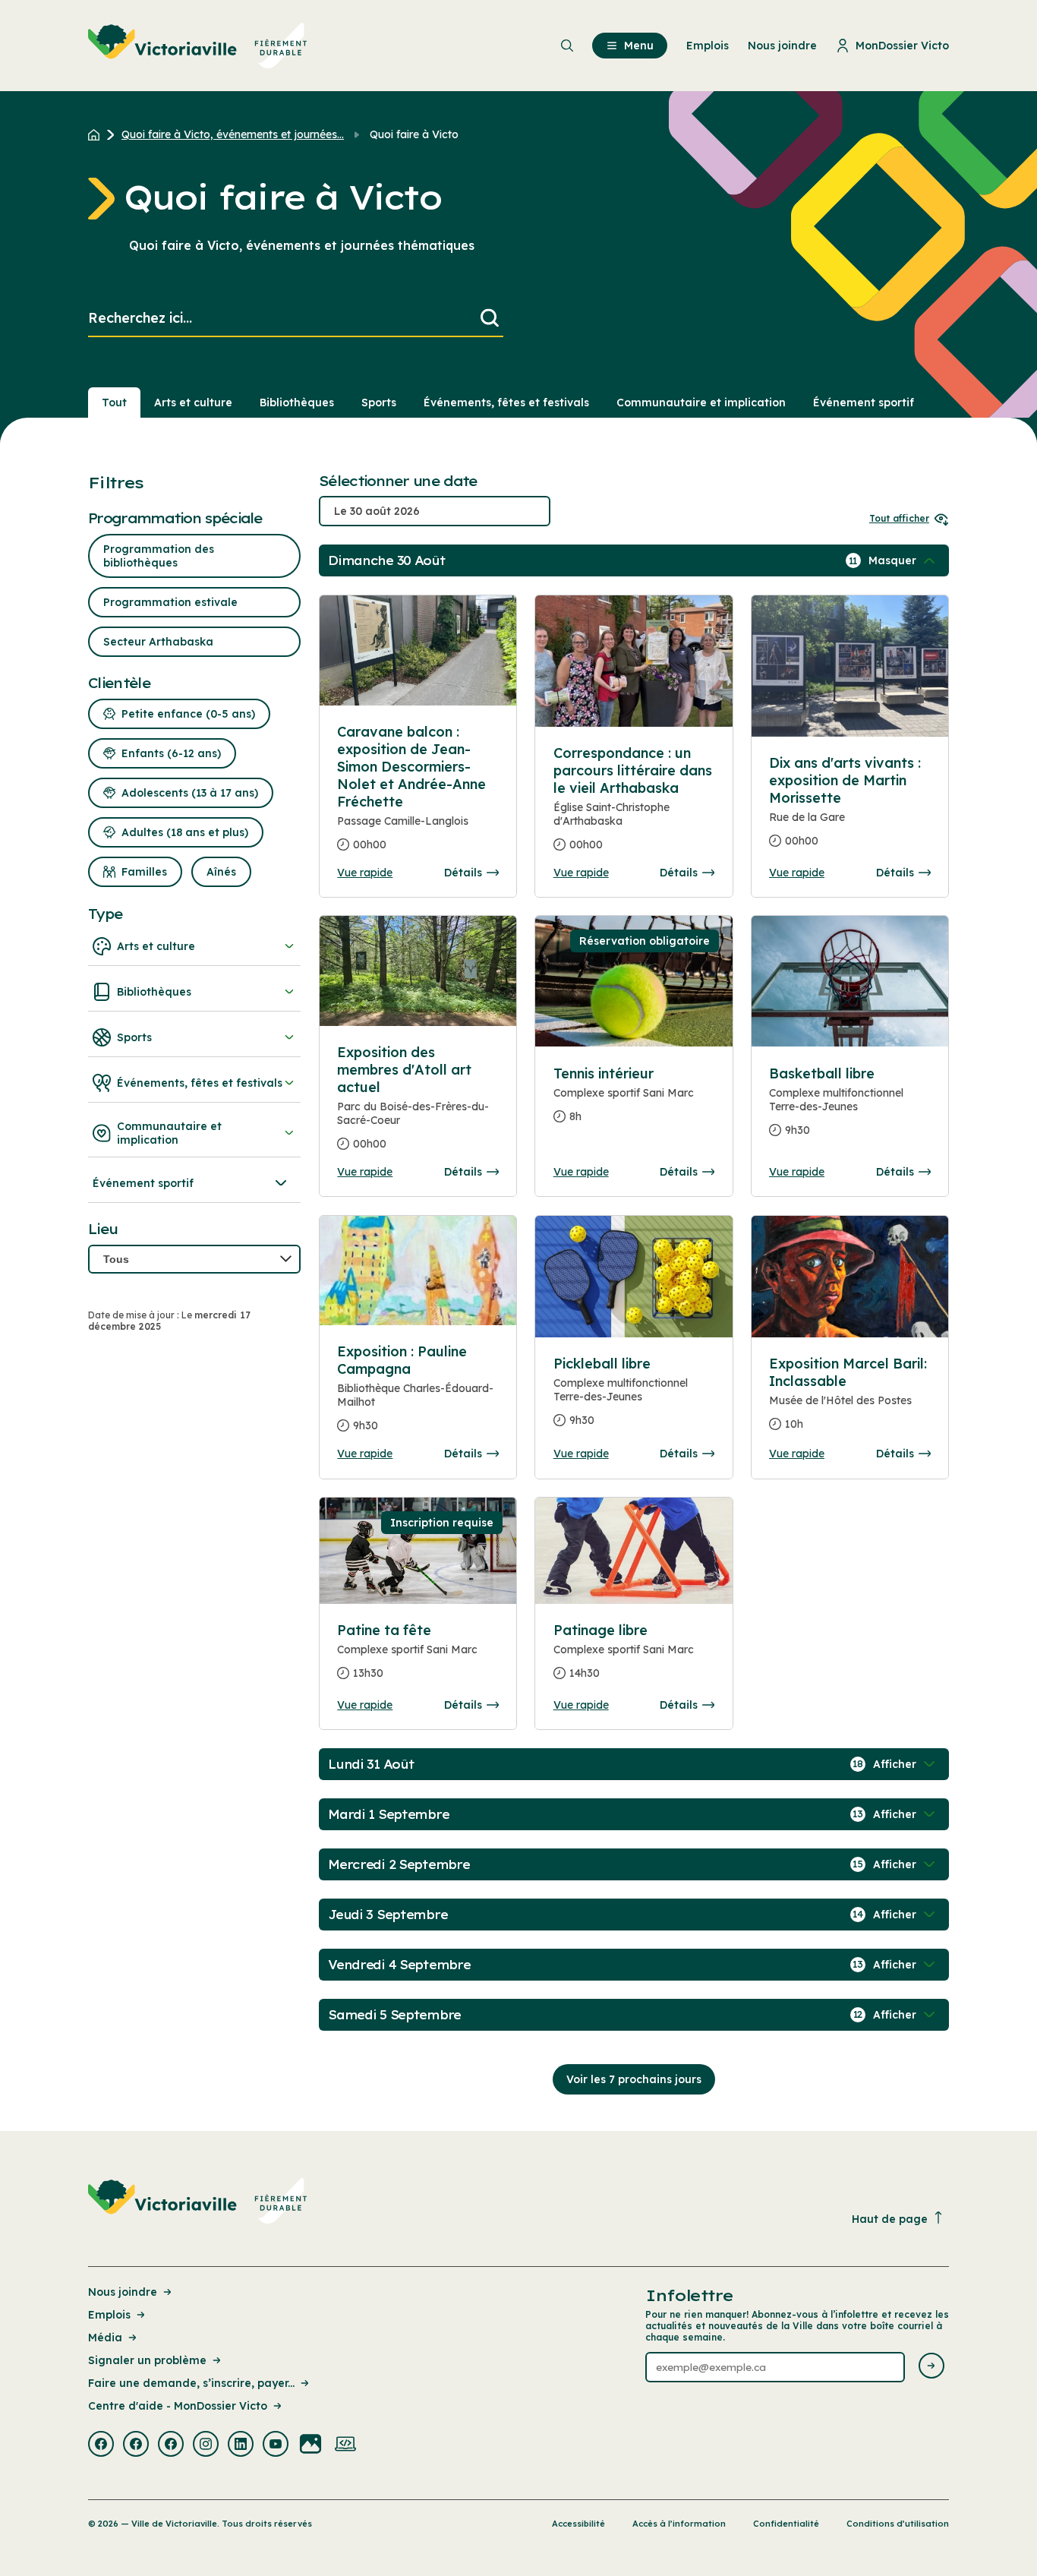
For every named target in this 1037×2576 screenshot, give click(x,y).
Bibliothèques (297, 402)
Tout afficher (899, 518)
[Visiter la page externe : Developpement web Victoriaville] (345, 2445)
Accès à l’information (679, 2524)
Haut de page (890, 2219)
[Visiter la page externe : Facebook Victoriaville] (101, 2445)
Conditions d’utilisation (898, 2524)
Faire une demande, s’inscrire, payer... (191, 2383)
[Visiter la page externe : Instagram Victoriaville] (206, 2445)
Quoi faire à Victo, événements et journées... (233, 134)
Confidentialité (786, 2524)
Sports (379, 402)
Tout (114, 402)
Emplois (109, 2315)
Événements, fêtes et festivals (506, 402)
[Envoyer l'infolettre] (931, 2367)
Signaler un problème (147, 2360)
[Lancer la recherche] (490, 319)
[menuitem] (198, 46)
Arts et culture (193, 402)
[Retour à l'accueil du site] (98, 134)
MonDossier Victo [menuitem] (902, 46)
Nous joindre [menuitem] (782, 46)
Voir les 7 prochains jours (634, 2079)
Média (105, 2338)
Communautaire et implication (701, 402)
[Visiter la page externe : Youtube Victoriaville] (276, 2445)
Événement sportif (864, 402)
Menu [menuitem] (639, 46)
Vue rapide (365, 873)
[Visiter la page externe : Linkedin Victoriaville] (241, 2445)
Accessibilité (578, 2524)
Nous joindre (123, 2292)
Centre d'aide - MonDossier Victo (178, 2406)
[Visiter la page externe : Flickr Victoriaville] (310, 2445)
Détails (463, 873)
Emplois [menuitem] (708, 46)
